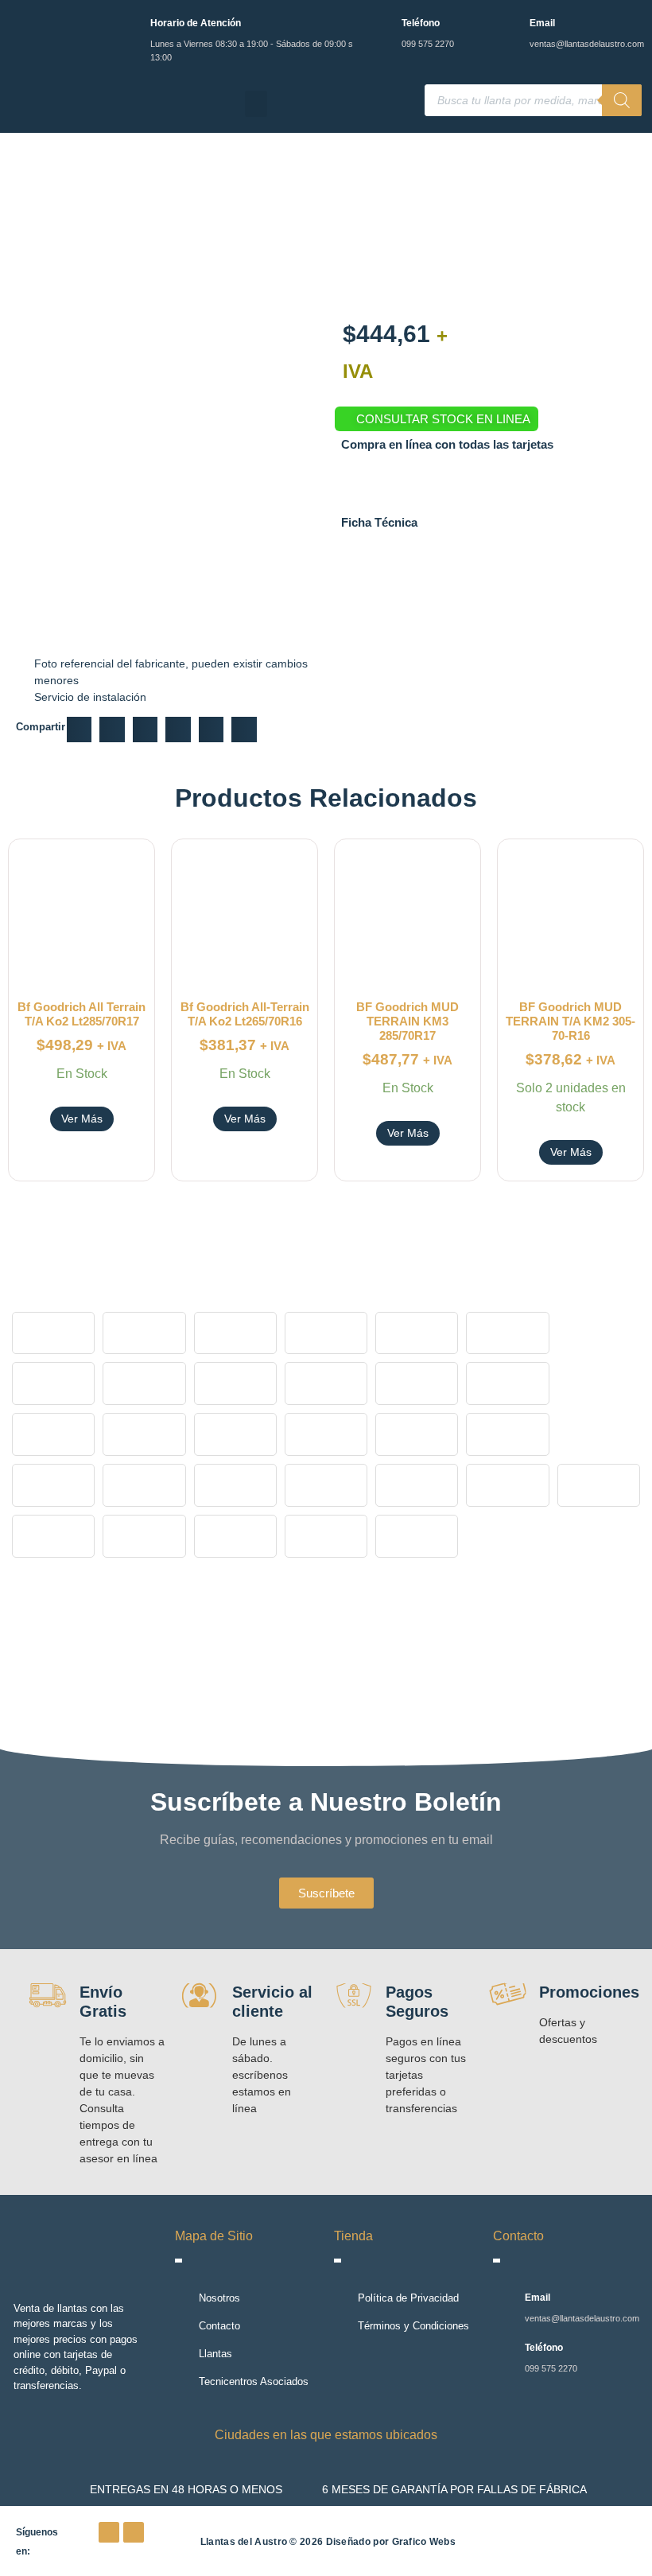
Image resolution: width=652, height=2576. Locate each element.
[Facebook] (109, 2532)
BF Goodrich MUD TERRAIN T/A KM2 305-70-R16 (570, 1021)
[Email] (508, 26)
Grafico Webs (424, 2542)
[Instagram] (134, 2532)
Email (542, 23)
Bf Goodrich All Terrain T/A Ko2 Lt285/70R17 (81, 1014)
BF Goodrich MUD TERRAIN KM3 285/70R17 (407, 1021)
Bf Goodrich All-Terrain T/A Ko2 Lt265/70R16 (245, 1014)
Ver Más (82, 1119)
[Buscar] (622, 100)
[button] (256, 104)
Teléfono (421, 23)
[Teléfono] (380, 26)
